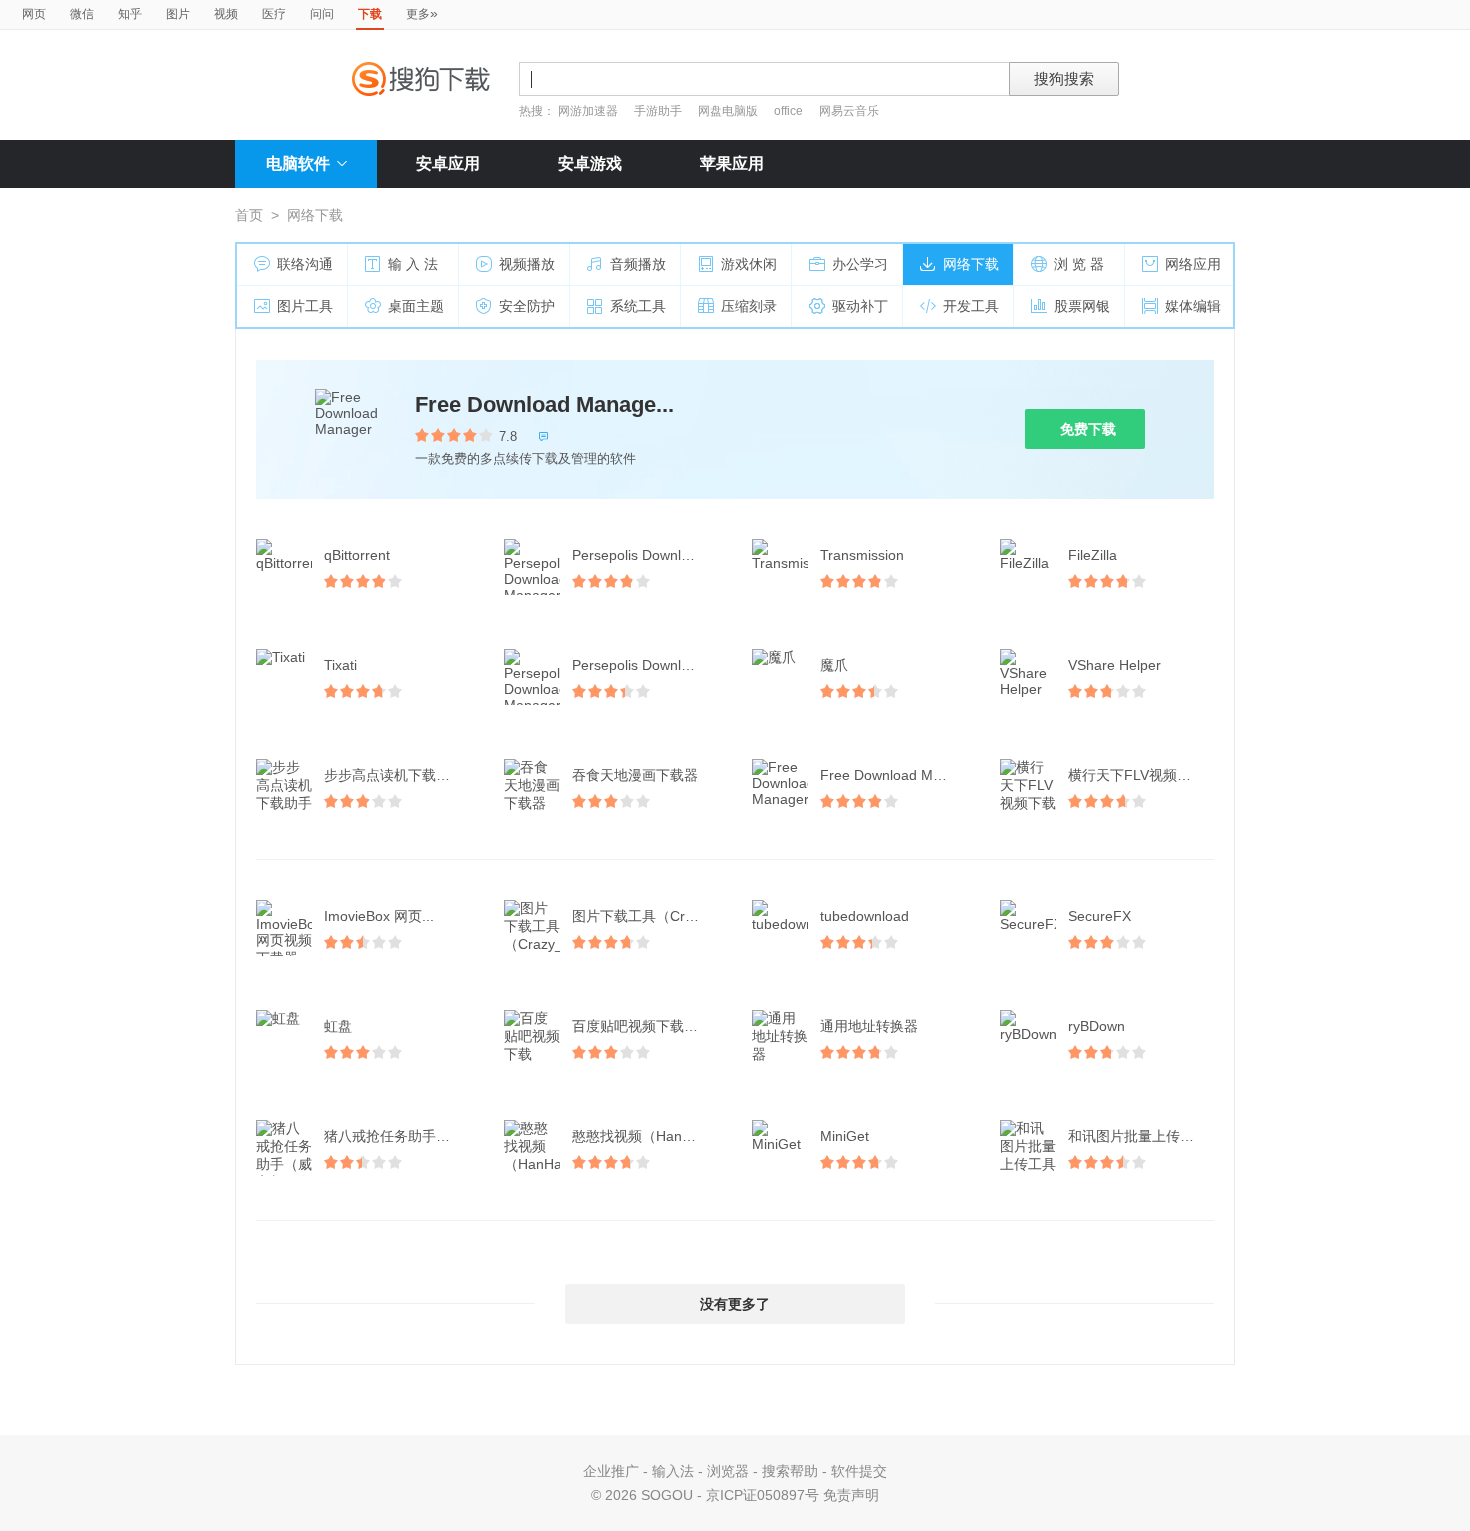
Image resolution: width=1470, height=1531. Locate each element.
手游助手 (659, 111)
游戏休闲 (749, 264)
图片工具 (305, 306)
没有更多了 (735, 1304)
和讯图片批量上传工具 (1138, 1136)
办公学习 (860, 264)
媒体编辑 (1193, 306)
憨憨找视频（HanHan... (646, 1136)
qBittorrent (357, 555)
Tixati (340, 665)
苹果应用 (732, 163)
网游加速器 (588, 111)
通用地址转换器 (869, 1026)
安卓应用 (448, 163)
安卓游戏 (590, 163)
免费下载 (1088, 429)
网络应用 (1193, 264)
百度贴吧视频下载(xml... (647, 1026)
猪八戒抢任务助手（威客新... (399, 1136)
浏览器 (728, 1471)
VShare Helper (1114, 665)
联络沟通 (305, 264)
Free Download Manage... (544, 404)
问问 (322, 14)
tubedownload (864, 916)
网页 (34, 14)
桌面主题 (416, 306)
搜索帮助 (790, 1471)
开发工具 (971, 306)
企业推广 (611, 1471)
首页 (249, 215)
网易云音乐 (849, 111)
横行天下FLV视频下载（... (1143, 775)
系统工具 (638, 306)
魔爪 (834, 665)
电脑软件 (298, 163)
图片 (178, 14)
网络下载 (971, 264)
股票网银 (1082, 306)
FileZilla (1092, 555)
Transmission (862, 555)
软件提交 (859, 1471)
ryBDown (1096, 1026)
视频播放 (527, 264)
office (790, 111)
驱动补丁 (860, 306)
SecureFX (1099, 916)
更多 (422, 13)
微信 (82, 14)
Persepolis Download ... (646, 555)
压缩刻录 (749, 306)
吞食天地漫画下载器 (635, 775)
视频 (226, 14)
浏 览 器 (1079, 264)
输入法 (673, 1471)
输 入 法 (413, 264)
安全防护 (527, 306)
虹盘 (338, 1026)
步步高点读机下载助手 (394, 775)
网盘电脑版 (728, 111)
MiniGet (844, 1136)
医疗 (274, 14)
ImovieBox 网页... (379, 916)
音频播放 (638, 264)
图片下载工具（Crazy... (645, 916)
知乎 (130, 14)
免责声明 (851, 1495)
